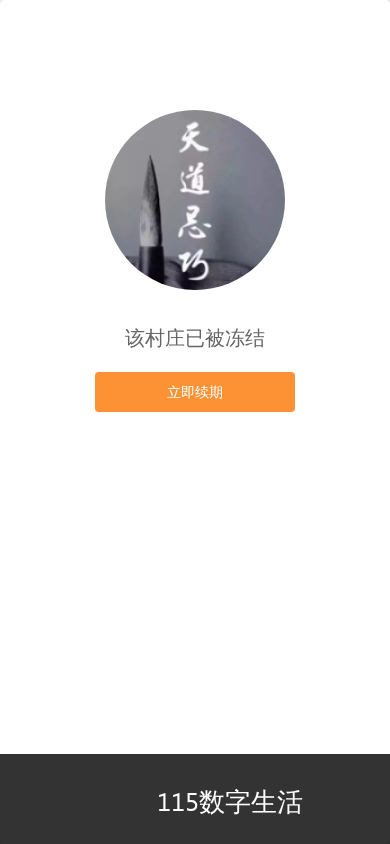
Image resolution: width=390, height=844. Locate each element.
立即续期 (195, 391)
